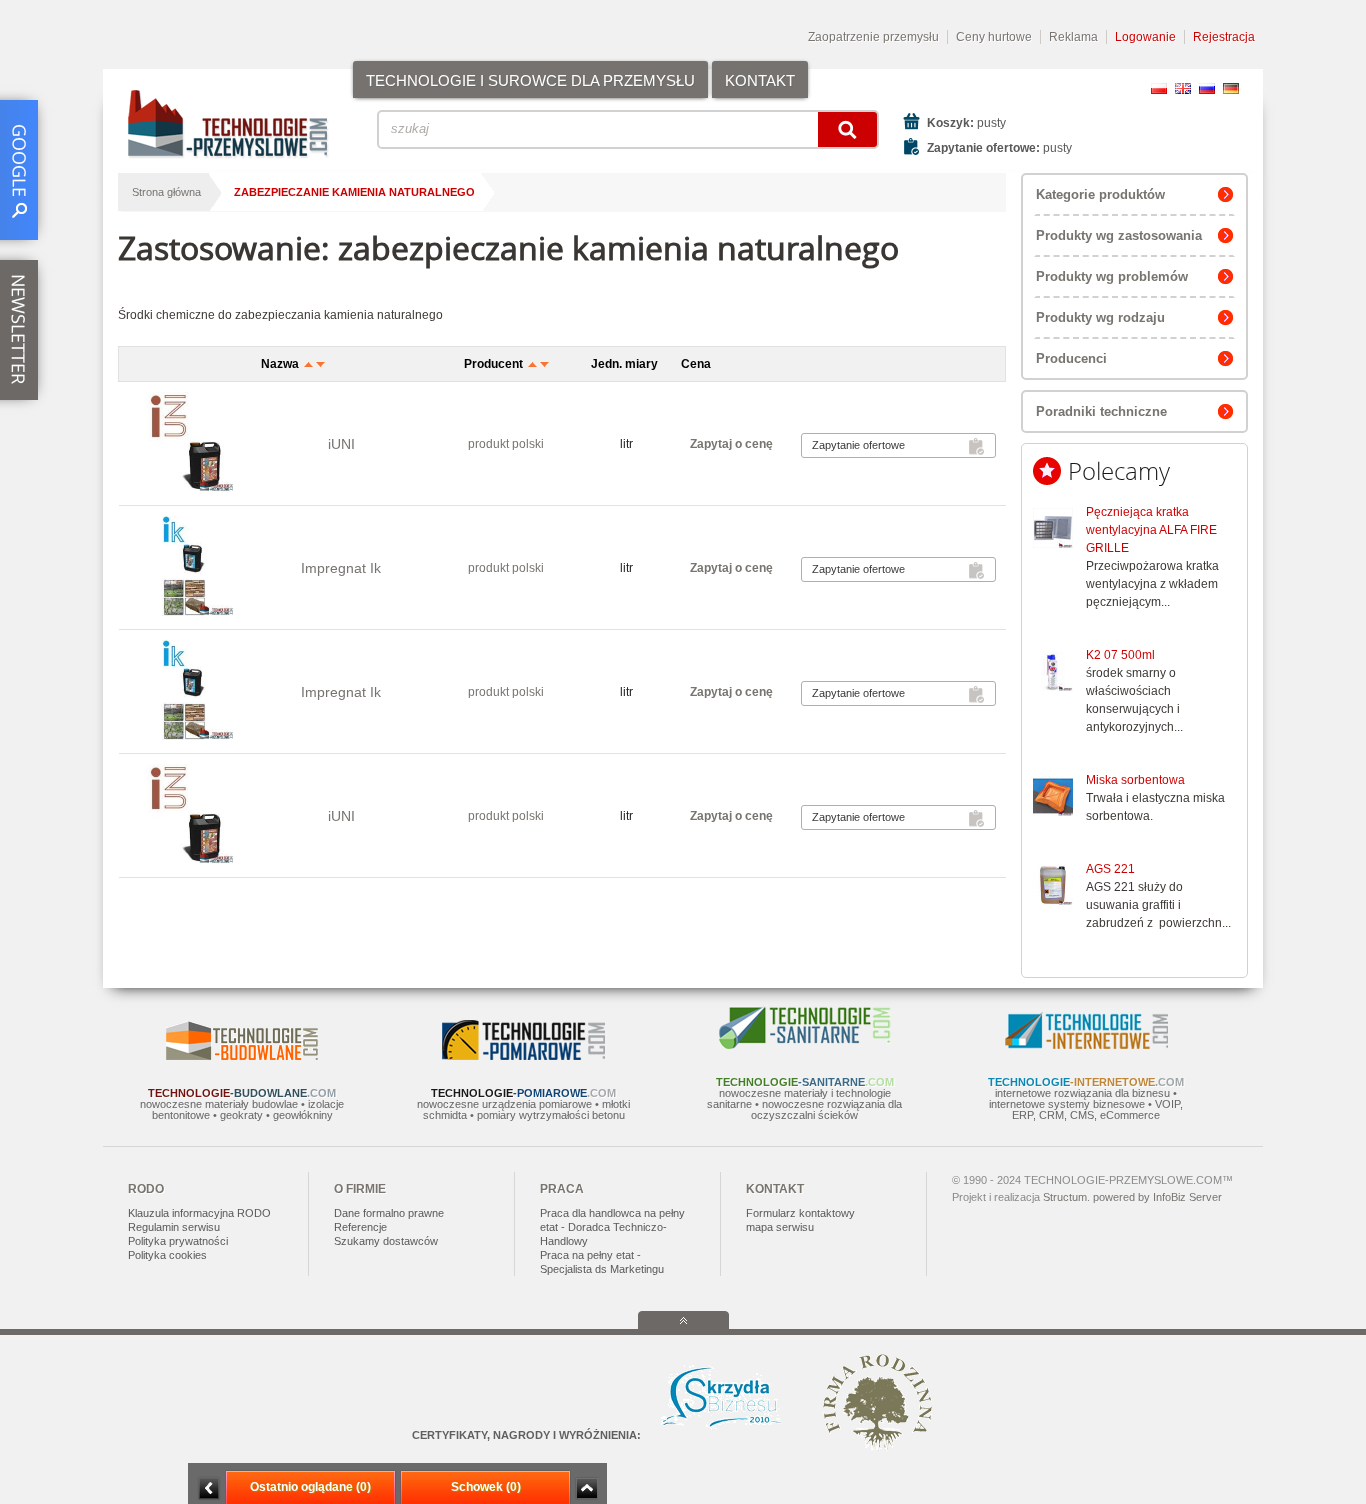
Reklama (1073, 37)
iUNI (341, 444)
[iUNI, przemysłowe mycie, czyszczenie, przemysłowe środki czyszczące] (185, 443)
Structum (1065, 1197)
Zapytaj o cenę (731, 444)
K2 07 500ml (1120, 655)
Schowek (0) (486, 1487)
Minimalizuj (209, 1488)
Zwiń (586, 1488)
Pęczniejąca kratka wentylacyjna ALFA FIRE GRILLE (1151, 530)
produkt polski (506, 444)
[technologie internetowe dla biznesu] (1086, 1045)
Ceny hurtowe (994, 37)
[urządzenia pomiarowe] (523, 1056)
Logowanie (1145, 37)
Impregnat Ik (341, 568)
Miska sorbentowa (1135, 780)
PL (1159, 88)
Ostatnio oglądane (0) (310, 1487)
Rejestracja (1224, 37)
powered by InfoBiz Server (1157, 1197)
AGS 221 (1110, 869)
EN (1183, 88)
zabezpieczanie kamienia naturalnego (354, 192)
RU (1207, 88)
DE (1231, 88)
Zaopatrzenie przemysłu (873, 37)
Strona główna (166, 192)
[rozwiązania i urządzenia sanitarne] (805, 1045)
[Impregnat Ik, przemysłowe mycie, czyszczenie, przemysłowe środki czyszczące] (185, 567)
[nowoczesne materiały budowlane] (242, 1056)
